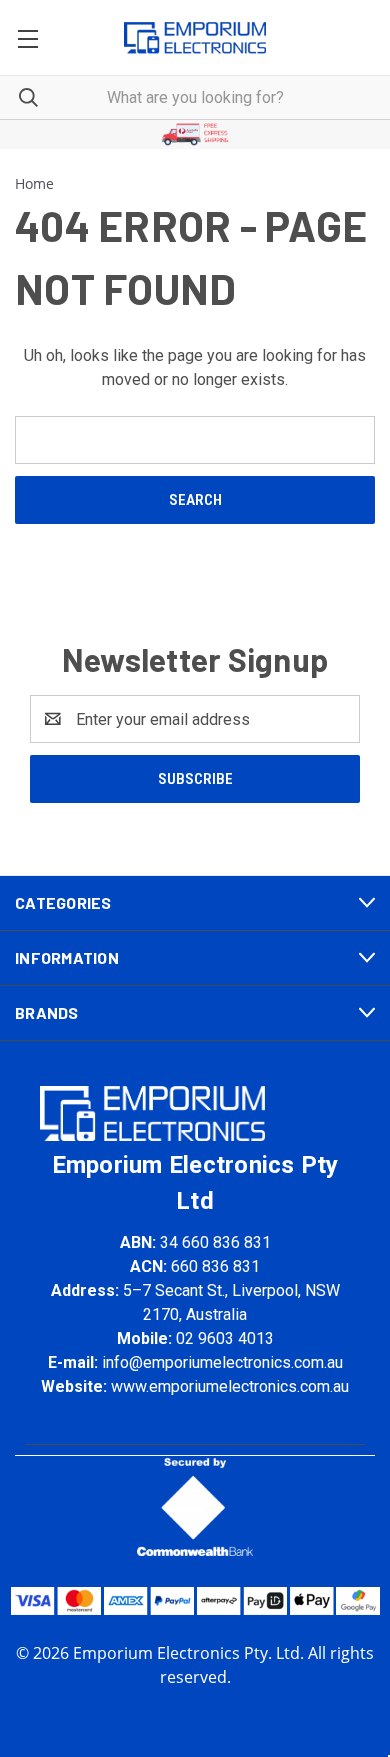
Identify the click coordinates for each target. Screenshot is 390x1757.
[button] (195, 134)
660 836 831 (215, 1266)
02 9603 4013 (225, 1338)
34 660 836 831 (215, 1242)
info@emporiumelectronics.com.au (222, 1362)
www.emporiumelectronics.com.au (230, 1386)
